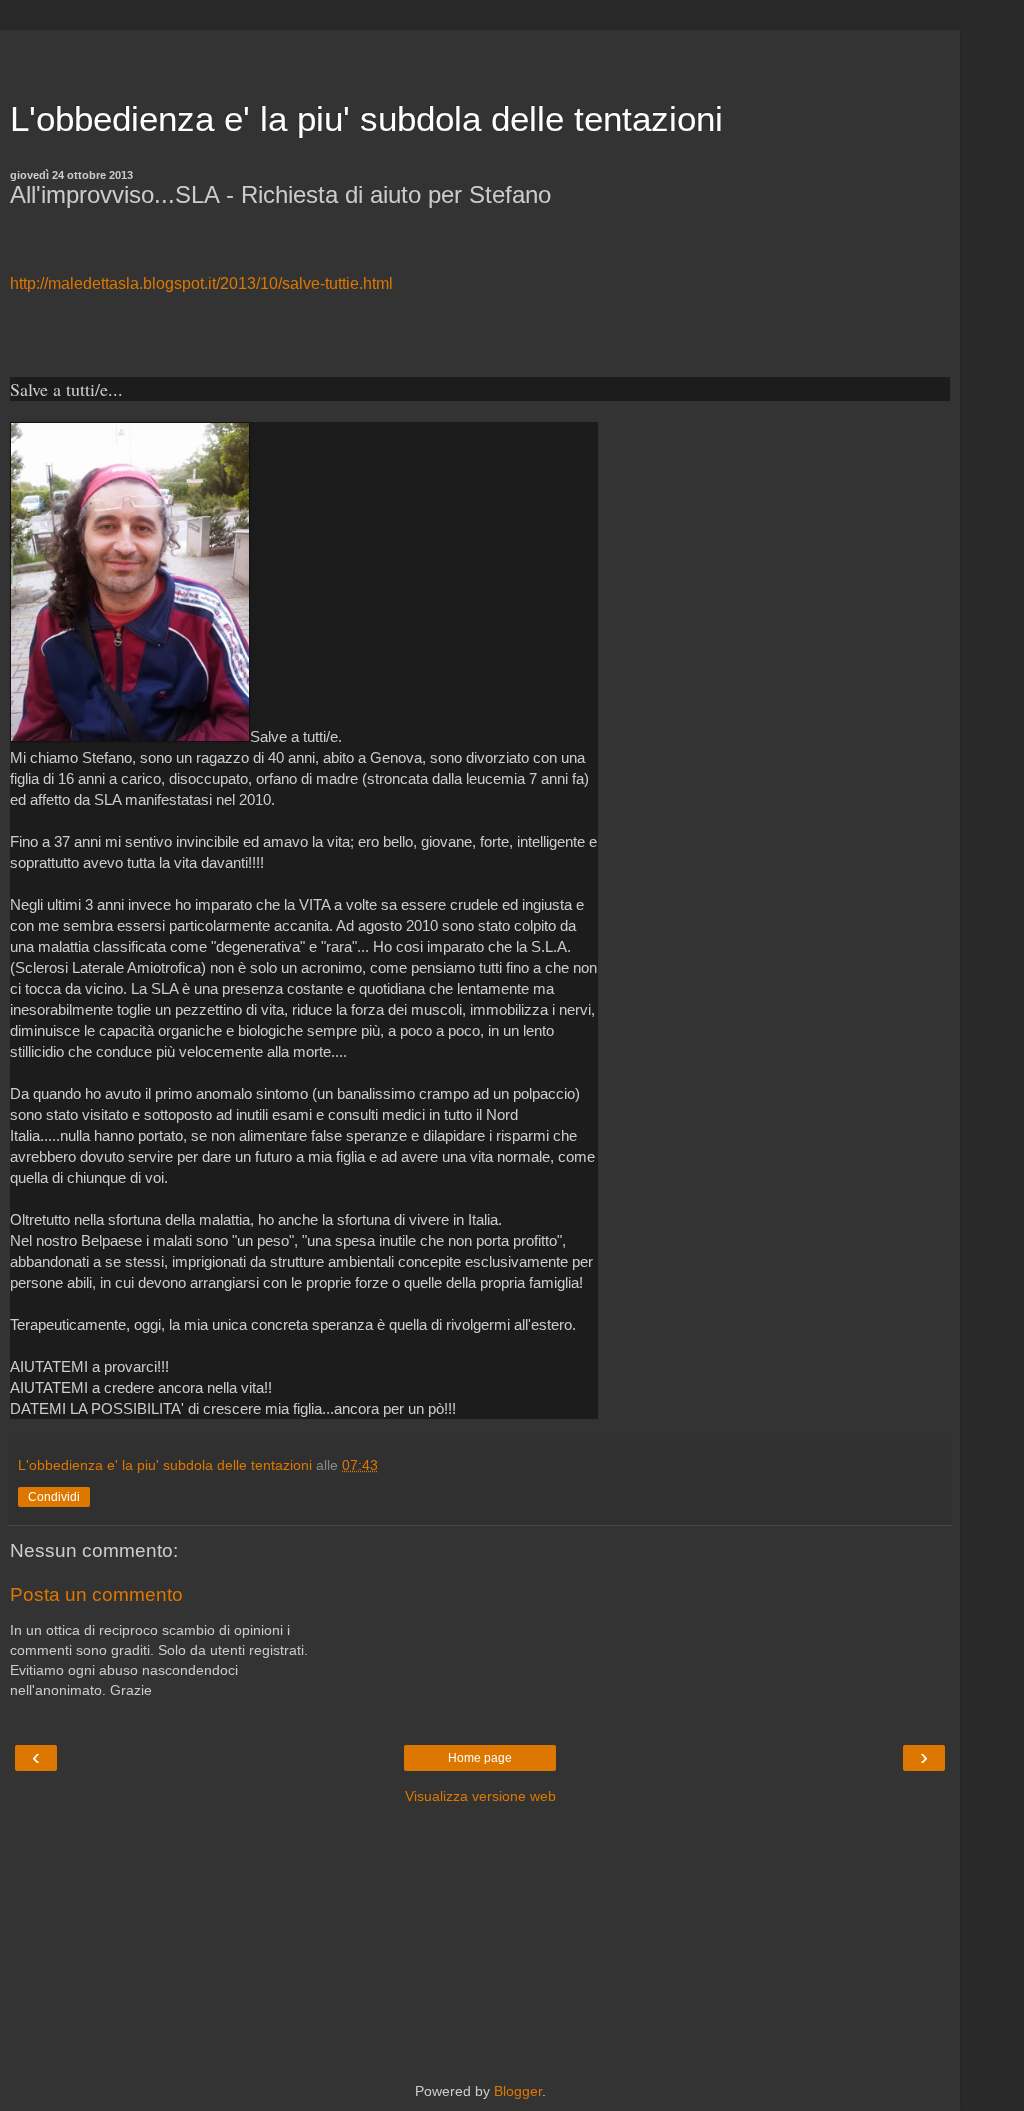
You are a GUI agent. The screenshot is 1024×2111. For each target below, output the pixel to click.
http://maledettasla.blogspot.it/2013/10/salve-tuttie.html (201, 283)
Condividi (54, 1497)
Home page (480, 1758)
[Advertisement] (480, 55)
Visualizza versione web (480, 1796)
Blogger (518, 2091)
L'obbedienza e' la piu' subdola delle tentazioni (366, 119)
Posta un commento (96, 1594)
